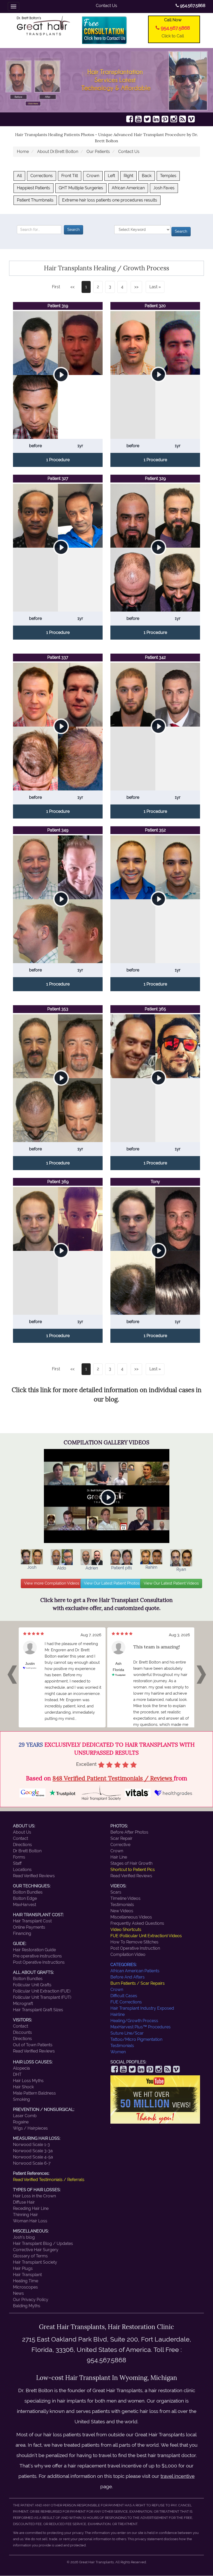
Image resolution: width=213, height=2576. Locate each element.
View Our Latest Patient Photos (112, 1583)
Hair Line (119, 1857)
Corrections (42, 176)
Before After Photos (129, 1832)
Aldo (62, 1568)
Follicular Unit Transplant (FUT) (42, 1997)
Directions (22, 1845)
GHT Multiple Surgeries (81, 188)
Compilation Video (128, 1954)
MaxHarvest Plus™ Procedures (141, 2027)
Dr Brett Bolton (27, 1851)
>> (136, 287)
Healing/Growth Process (134, 2021)
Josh (32, 1567)
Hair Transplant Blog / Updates (43, 2243)
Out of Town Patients (33, 2045)
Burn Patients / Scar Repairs (138, 1983)
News (18, 2293)
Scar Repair (121, 1838)
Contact (21, 1838)
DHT (17, 2074)
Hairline (118, 2014)
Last (153, 287)
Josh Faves (164, 188)
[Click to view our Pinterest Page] (165, 119)
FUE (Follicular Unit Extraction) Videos (146, 1936)
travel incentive (178, 2476)
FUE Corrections (126, 2002)
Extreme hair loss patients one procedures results (110, 200)
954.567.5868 (192, 6)
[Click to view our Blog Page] (183, 119)
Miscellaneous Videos (131, 1917)
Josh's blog (24, 2237)
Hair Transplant (27, 2275)
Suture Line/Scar (127, 2033)
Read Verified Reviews (34, 1876)
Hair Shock (23, 2087)
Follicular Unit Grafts (32, 1985)
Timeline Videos (125, 1898)
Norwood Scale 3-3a (33, 2151)
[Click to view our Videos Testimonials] (138, 119)
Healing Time (26, 2281)
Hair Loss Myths (28, 2081)
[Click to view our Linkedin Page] (156, 119)
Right (128, 176)
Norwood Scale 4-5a (33, 2157)
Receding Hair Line (31, 2208)
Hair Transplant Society (35, 2262)
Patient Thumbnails (35, 200)
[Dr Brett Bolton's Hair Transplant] (44, 25)
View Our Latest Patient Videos (171, 1583)
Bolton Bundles (28, 1892)
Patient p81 (122, 1568)
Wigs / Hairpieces (30, 2128)
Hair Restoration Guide (34, 1950)
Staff (17, 1863)
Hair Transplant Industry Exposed (142, 2008)
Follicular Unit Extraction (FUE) (42, 1991)
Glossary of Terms (30, 2256)
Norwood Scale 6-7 (32, 2163)
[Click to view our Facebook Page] (130, 119)
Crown (93, 176)
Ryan (181, 1569)
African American (128, 188)
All (19, 176)
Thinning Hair (25, 2215)
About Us (22, 1832)
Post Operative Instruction (135, 1948)
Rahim (151, 1567)
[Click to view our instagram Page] (174, 119)
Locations (22, 1870)
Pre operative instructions (37, 1956)
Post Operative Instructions (39, 1962)
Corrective (120, 1845)
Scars (116, 1892)
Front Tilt (70, 176)
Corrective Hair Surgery (36, 2250)
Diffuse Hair (24, 2202)
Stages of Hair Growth (131, 1863)
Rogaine (21, 2122)
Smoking (21, 2099)
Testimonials (122, 1905)
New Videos (122, 1911)
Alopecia (21, 2068)
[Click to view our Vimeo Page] (191, 119)
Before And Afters (128, 1977)
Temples (168, 176)
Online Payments (29, 1927)
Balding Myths (27, 2306)
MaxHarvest (25, 1905)
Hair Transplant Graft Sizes (38, 2010)
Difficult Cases (124, 1996)
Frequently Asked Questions (137, 1923)
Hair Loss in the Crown (34, 2196)
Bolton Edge (25, 1898)
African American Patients (135, 1971)
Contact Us (106, 6)
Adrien (92, 1568)
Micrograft (23, 2004)
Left (111, 176)
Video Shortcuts (126, 1930)
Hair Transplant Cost (32, 1921)
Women (118, 2052)
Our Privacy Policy (31, 2300)
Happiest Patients (34, 188)
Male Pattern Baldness (34, 2093)
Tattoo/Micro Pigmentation (136, 2039)
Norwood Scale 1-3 (31, 2145)
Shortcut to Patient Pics (133, 1870)
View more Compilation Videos (52, 1583)
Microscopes (25, 2287)
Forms (19, 1857)
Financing (22, 1933)
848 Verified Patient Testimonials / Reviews (113, 1778)
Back (147, 176)
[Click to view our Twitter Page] (147, 119)
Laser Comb (25, 2116)
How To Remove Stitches (134, 1942)
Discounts (22, 2032)
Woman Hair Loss (30, 2221)
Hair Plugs (23, 2268)
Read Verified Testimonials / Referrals (49, 2180)
